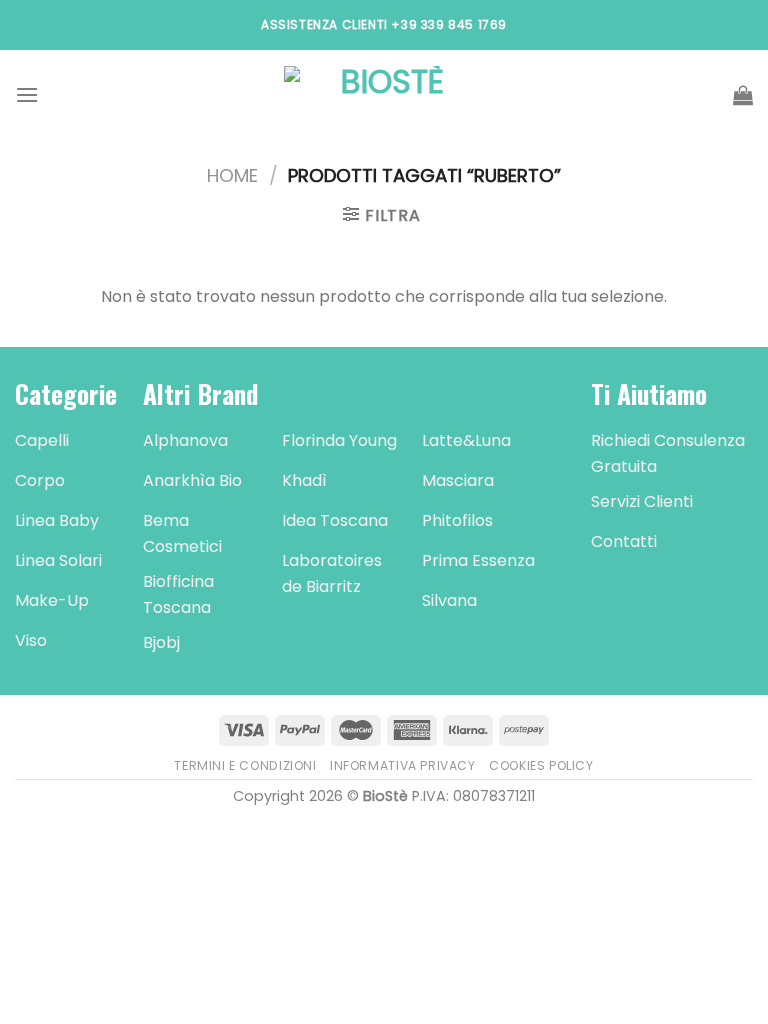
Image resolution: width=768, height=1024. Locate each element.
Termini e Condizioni (245, 765)
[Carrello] (743, 95)
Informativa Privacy (403, 765)
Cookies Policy (541, 765)
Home (232, 175)
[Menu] (27, 94)
